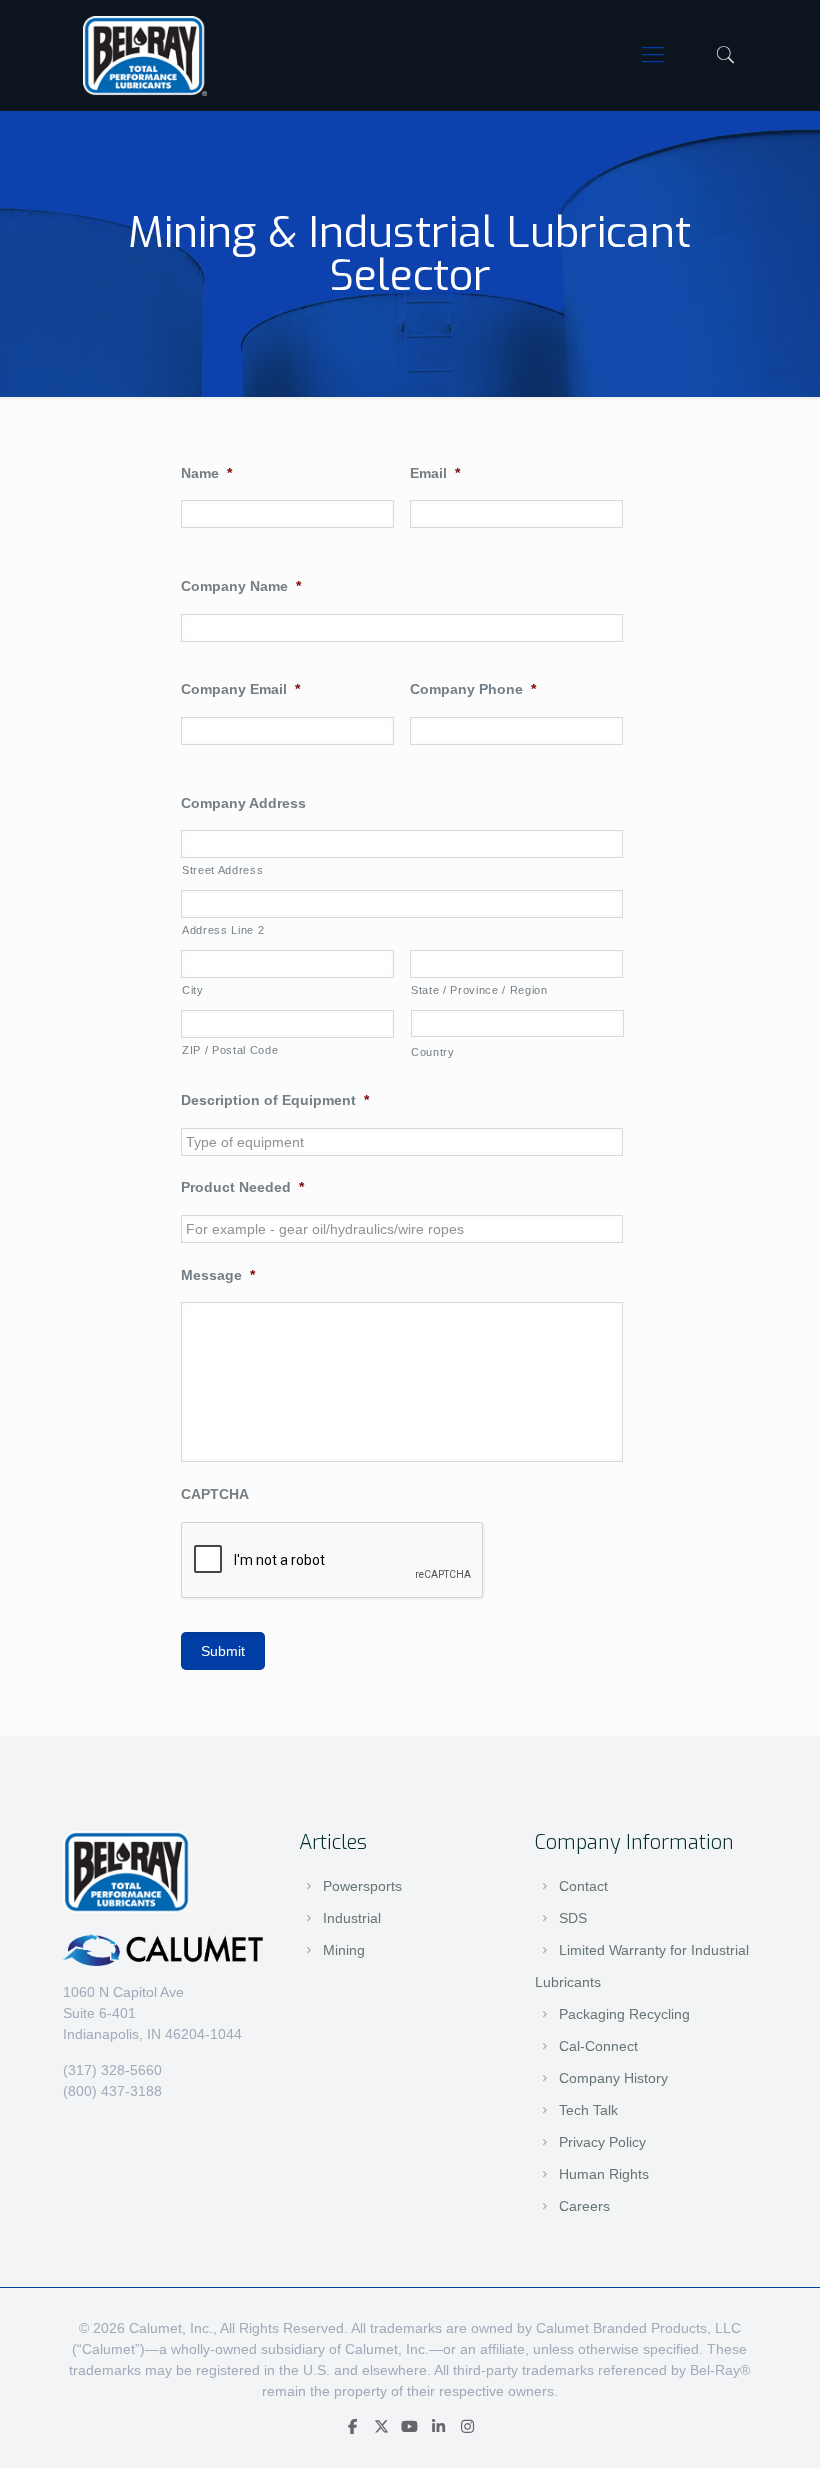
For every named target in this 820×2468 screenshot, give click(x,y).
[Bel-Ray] (145, 55)
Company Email (240, 689)
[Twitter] (381, 2426)
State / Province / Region (479, 990)
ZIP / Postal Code (230, 1050)
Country (433, 1052)
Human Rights (604, 2174)
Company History (613, 2078)
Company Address (243, 803)
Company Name (241, 586)
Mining (344, 1950)
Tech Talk (588, 2110)
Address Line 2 (223, 930)
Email (435, 473)
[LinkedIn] (438, 2426)
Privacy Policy (602, 2142)
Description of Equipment (275, 1100)
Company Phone (473, 689)
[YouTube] (410, 2426)
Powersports (362, 1886)
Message (218, 1275)
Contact (583, 1886)
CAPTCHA (215, 1494)
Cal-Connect (598, 2046)
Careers (584, 2206)
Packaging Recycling (624, 2014)
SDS (573, 1918)
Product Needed (242, 1187)
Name (206, 473)
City (193, 990)
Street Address (222, 870)
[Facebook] (352, 2426)
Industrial (352, 1918)
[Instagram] (467, 2426)
